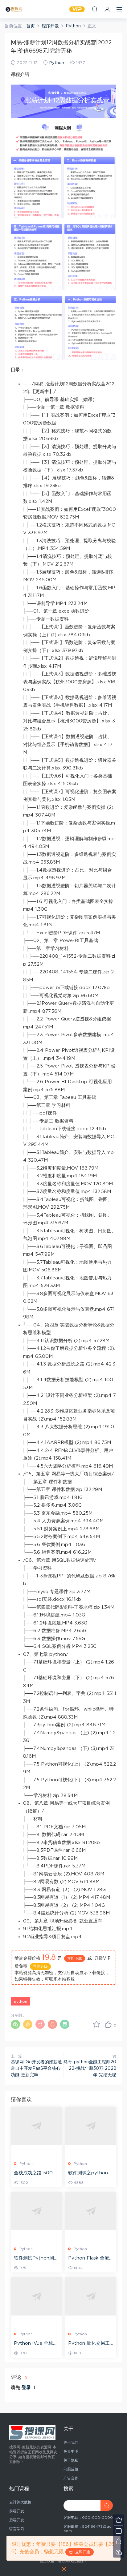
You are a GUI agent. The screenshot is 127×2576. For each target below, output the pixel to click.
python (20, 2002)
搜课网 (14, 9)
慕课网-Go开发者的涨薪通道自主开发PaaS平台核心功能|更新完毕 (36, 2069)
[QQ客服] (119, 2541)
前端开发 (17, 2511)
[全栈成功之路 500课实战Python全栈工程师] (36, 2126)
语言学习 (17, 2529)
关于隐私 (71, 2460)
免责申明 (71, 2451)
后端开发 (17, 2520)
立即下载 (75, 1958)
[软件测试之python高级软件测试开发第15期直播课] (91, 2126)
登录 (26, 2388)
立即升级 (40, 1966)
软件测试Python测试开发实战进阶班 (36, 2259)
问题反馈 (71, 2469)
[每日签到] (119, 2531)
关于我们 (71, 2443)
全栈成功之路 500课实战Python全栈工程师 (36, 2173)
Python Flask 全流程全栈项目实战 (89, 2259)
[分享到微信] (15, 2024)
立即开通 (81, 2552)
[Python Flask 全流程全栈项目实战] (91, 2211)
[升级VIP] (119, 2520)
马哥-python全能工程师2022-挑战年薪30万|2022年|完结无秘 (90, 2069)
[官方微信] (119, 2552)
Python (57, 63)
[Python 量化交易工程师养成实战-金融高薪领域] (91, 2296)
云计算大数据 (20, 2502)
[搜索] (95, 9)
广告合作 (71, 2478)
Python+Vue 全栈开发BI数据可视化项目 (36, 2344)
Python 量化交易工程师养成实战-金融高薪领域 (90, 2344)
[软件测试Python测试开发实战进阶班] (36, 2211)
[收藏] (96, 2024)
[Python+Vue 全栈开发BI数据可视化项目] (36, 2296)
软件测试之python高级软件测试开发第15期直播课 (90, 2173)
